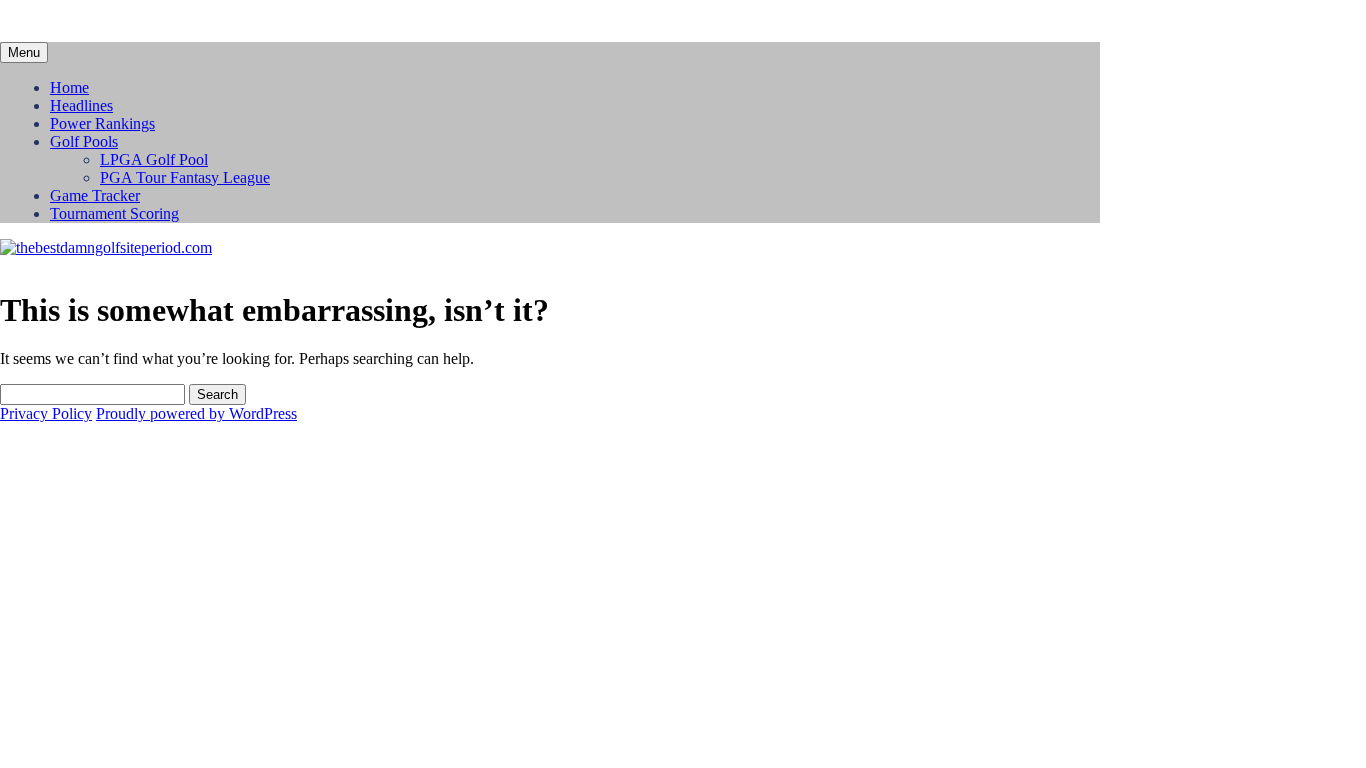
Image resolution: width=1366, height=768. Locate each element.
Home (69, 87)
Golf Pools (84, 141)
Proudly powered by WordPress (196, 413)
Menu (24, 52)
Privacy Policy (46, 413)
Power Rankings (102, 123)
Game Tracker (95, 195)
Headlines (81, 105)
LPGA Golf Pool (154, 159)
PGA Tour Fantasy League (185, 177)
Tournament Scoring (114, 213)
